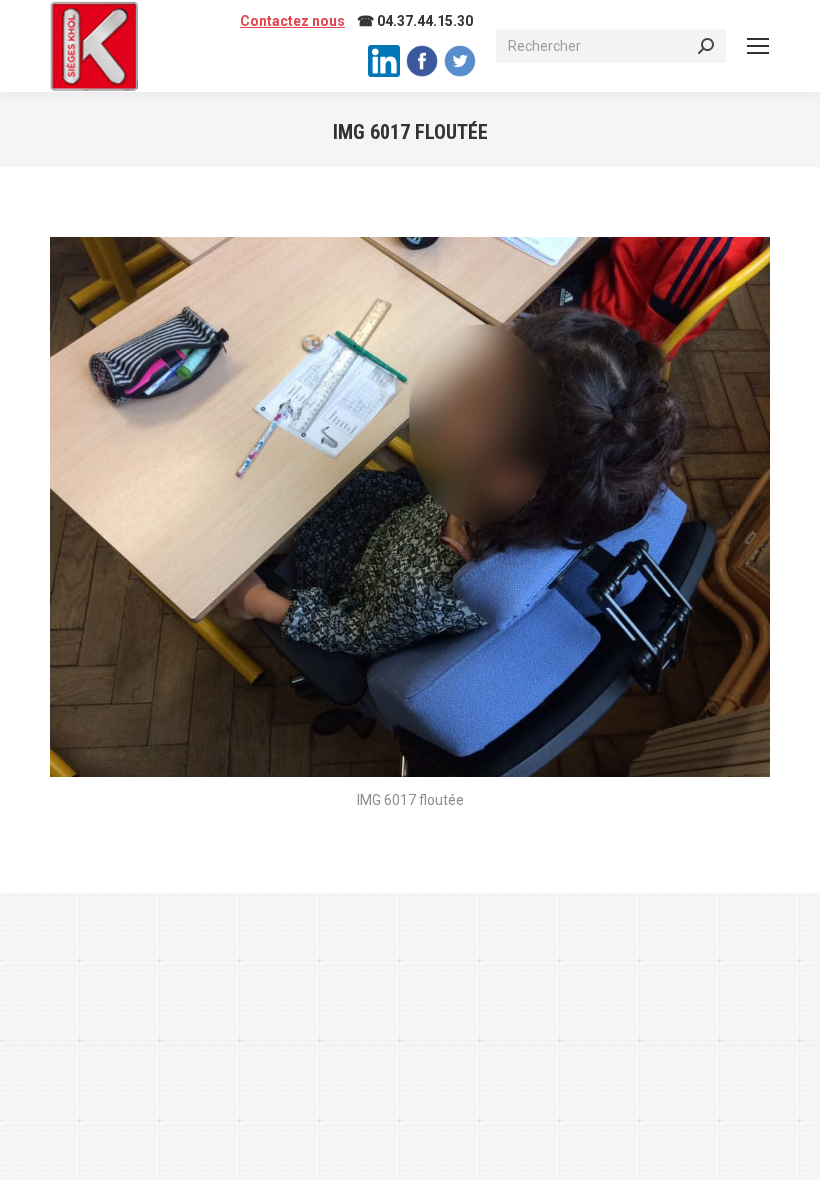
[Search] (706, 46)
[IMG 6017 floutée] (410, 507)
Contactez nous (292, 21)
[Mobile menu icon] (758, 46)
